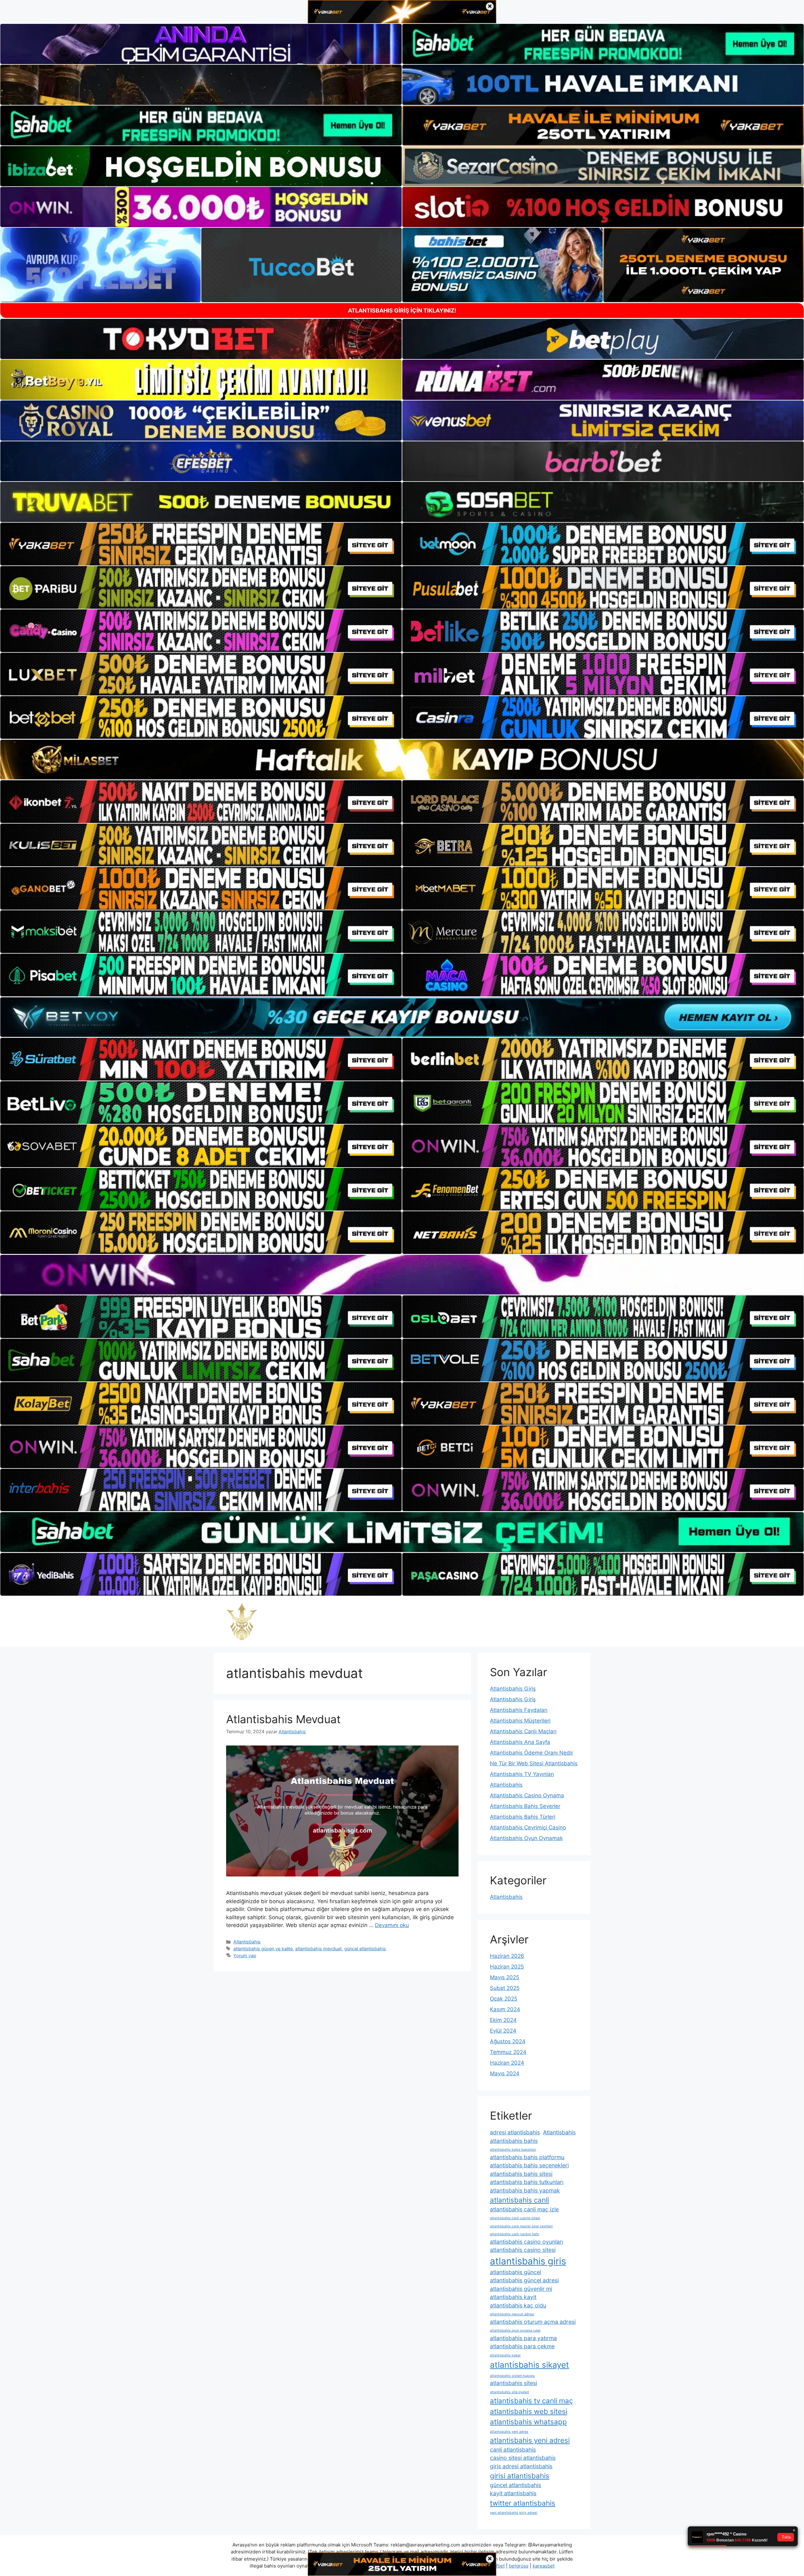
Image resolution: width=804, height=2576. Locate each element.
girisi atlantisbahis (520, 2476)
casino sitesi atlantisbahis (523, 2458)
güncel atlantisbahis (365, 1949)
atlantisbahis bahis (514, 2141)
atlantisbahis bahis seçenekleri (529, 2165)
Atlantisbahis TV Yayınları (522, 1774)
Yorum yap (245, 1955)
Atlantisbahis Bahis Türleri (523, 1817)
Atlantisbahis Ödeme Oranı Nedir (532, 1753)
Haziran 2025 (507, 1967)
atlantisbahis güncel (516, 2272)
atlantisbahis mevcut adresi (512, 2314)
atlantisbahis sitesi (513, 2383)
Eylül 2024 (503, 2031)
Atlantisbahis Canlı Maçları (523, 1731)
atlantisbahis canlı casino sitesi (515, 2218)
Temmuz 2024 (508, 2052)
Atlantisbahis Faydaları (519, 1710)
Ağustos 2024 (508, 2041)
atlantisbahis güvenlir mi (521, 2289)
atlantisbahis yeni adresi (530, 2440)
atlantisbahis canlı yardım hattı (515, 2234)
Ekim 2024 (503, 2020)
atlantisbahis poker (505, 2355)
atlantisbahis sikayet (530, 2365)
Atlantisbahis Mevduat (283, 1719)
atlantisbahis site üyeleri (510, 2392)
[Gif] (402, 760)
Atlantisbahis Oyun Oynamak (526, 1838)
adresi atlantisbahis (515, 2132)
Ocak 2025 (504, 1999)
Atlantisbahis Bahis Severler (525, 1806)
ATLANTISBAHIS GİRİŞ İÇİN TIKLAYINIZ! (402, 310)
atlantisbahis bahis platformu (527, 2157)
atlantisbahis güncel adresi (524, 2280)
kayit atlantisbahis (513, 2493)
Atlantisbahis (247, 1942)
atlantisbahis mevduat (318, 1949)
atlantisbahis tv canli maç (531, 2401)
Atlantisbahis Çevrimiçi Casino (528, 1827)
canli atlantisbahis (513, 2450)
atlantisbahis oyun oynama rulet (515, 2331)
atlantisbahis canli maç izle (524, 2209)
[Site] (201, 544)
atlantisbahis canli (519, 2200)
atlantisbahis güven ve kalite (263, 1949)
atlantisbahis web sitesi (529, 2411)
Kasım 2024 (505, 2009)
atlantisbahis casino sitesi (523, 2250)
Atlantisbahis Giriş (513, 1689)
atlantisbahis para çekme (522, 2346)
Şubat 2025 (505, 1988)
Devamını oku (392, 1925)
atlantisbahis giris (528, 2261)
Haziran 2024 (507, 2063)
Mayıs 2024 (505, 2073)
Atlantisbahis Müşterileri (520, 1721)
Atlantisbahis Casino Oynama (527, 1795)
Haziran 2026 (507, 1956)
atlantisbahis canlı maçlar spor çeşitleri (521, 2226)
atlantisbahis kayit (513, 2297)
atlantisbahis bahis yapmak (525, 2190)
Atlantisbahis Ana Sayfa (520, 1742)
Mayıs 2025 (505, 1977)
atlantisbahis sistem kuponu (512, 2376)
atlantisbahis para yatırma (523, 2338)
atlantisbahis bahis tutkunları (527, 2182)
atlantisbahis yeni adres (509, 2432)
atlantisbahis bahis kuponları (513, 2150)
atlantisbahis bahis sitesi (521, 2174)
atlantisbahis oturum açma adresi (533, 2322)
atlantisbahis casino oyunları (527, 2242)
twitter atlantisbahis (523, 2503)
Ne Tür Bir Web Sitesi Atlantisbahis (534, 1763)
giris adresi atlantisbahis (521, 2466)
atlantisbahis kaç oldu (518, 2305)
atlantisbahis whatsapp (528, 2422)
